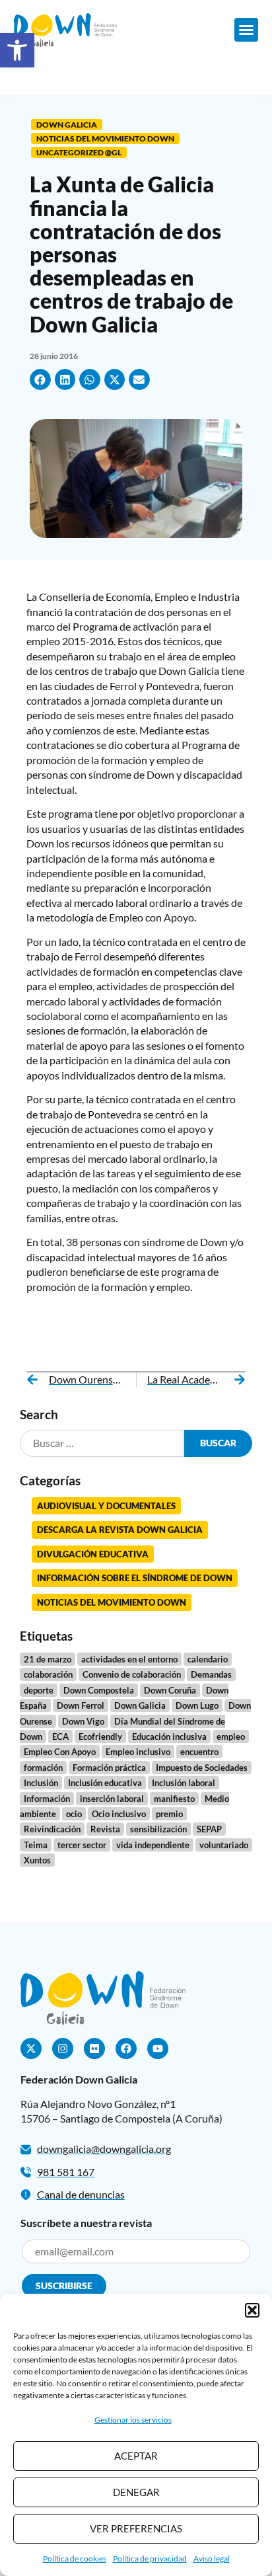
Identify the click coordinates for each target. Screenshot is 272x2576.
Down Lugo (197, 1705)
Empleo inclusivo (138, 1752)
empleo (231, 1737)
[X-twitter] (31, 2049)
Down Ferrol (81, 1705)
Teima (36, 1845)
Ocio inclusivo (119, 1814)
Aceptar (136, 2456)
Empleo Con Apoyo (60, 1752)
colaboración (48, 1674)
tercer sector (82, 1845)
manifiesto (174, 1799)
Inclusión (41, 1783)
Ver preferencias (136, 2528)
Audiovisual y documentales (106, 1506)
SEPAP (209, 1829)
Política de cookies (75, 2558)
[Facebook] (126, 2049)
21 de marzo (48, 1659)
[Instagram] (63, 2049)
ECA (60, 1737)
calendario (208, 1659)
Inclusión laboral (184, 1783)
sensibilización (158, 1829)
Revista (105, 1829)
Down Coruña (170, 1690)
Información (47, 1799)
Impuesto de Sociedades (202, 1768)
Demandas (211, 1674)
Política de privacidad (150, 2558)
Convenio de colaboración (132, 1674)
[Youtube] (158, 2049)
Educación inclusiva (169, 1737)
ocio (74, 1814)
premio (169, 1814)
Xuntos (37, 1860)
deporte (39, 1690)
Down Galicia (67, 125)
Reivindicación (52, 1829)
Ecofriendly (100, 1737)
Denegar (136, 2492)
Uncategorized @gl (79, 152)
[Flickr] (94, 2049)
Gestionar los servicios (133, 2420)
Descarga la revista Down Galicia (120, 1530)
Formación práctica (109, 1768)
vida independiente (153, 1845)
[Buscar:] (102, 1443)
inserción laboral (112, 1799)
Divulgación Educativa (93, 1554)
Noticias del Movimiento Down (105, 138)
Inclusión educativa (105, 1783)
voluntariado (224, 1845)
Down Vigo (83, 1721)
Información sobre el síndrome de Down (135, 1578)
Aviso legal (212, 2558)
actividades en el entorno (129, 1659)
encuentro (199, 1752)
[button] (17, 50)
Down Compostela (99, 1690)
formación (43, 1768)
